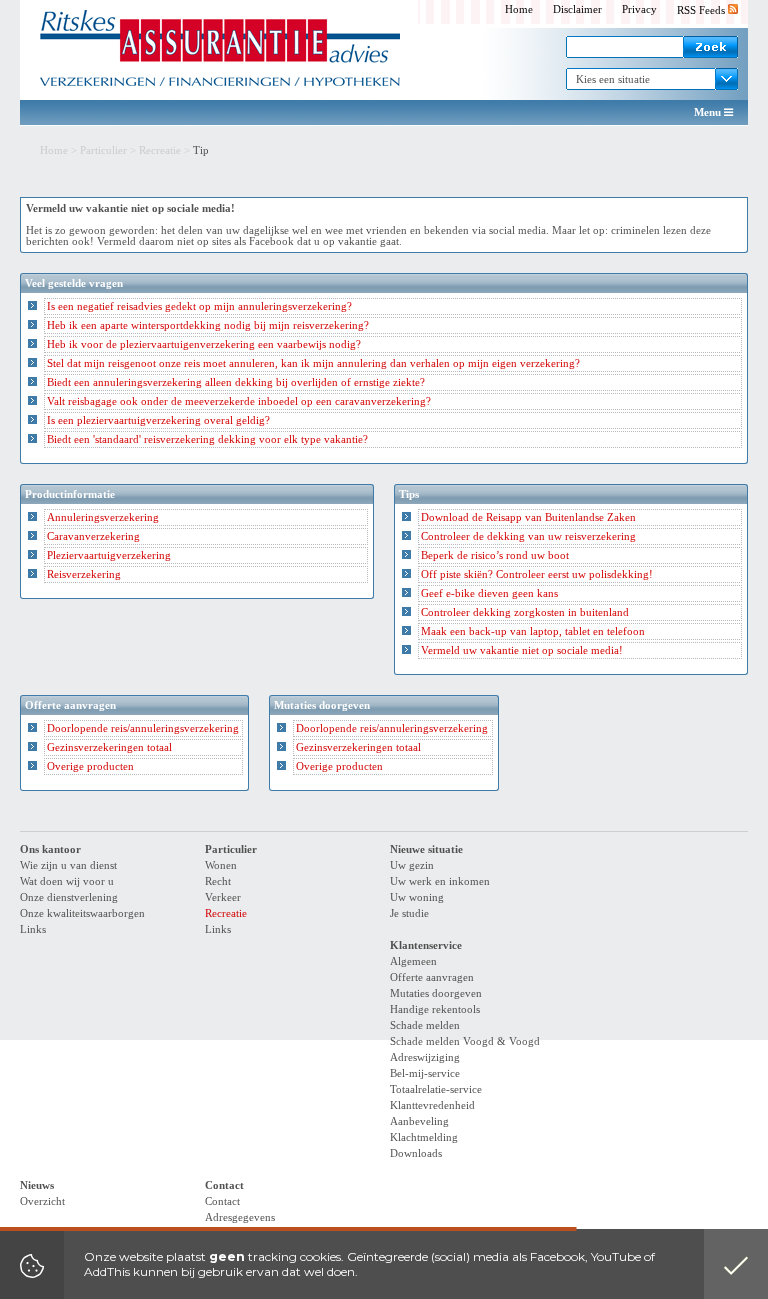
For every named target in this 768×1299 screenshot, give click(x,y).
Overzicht (42, 1201)
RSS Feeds (702, 10)
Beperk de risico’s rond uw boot (495, 555)
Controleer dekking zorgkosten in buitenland (525, 612)
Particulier (103, 150)
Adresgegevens (240, 1217)
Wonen (221, 865)
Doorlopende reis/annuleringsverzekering (143, 728)
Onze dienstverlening (69, 897)
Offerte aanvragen (432, 977)
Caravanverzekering (93, 536)
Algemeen (413, 961)
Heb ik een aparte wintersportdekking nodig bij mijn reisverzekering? (208, 325)
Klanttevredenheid (432, 1105)
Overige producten (90, 766)
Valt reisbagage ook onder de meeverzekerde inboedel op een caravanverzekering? (239, 401)
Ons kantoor (50, 849)
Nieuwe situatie (426, 849)
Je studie (409, 913)
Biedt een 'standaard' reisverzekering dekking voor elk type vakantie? (207, 439)
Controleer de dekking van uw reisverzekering (528, 536)
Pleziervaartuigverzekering (109, 555)
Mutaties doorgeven (436, 993)
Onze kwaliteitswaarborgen (82, 913)
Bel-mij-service (425, 1073)
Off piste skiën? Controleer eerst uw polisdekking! (537, 574)
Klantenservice (426, 945)
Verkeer (223, 897)
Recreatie (160, 150)
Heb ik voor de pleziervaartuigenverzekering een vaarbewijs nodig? (204, 344)
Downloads (416, 1153)
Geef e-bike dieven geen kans (489, 593)
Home (519, 9)
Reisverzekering (84, 574)
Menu (709, 112)
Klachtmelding (424, 1137)
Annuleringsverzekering (103, 517)
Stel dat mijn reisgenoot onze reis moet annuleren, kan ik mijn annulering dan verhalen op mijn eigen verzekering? (313, 363)
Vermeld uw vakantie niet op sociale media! (522, 650)
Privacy (639, 9)
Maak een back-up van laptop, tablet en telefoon (533, 631)
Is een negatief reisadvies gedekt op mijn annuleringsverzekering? (199, 306)
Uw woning (417, 897)
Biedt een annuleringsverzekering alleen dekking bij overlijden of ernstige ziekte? (236, 382)
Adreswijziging (425, 1057)
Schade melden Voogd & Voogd (465, 1041)
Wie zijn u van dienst (68, 865)
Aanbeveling (419, 1121)
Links (33, 929)
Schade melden (425, 1025)
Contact (224, 1185)
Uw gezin (412, 865)
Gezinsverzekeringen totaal (109, 747)
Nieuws (37, 1185)
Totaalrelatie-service (436, 1089)
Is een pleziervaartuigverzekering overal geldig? (158, 420)
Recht (218, 881)
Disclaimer (577, 9)
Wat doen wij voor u (67, 881)
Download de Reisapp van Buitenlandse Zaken (528, 517)
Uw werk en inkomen (440, 881)
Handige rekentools (435, 1009)
